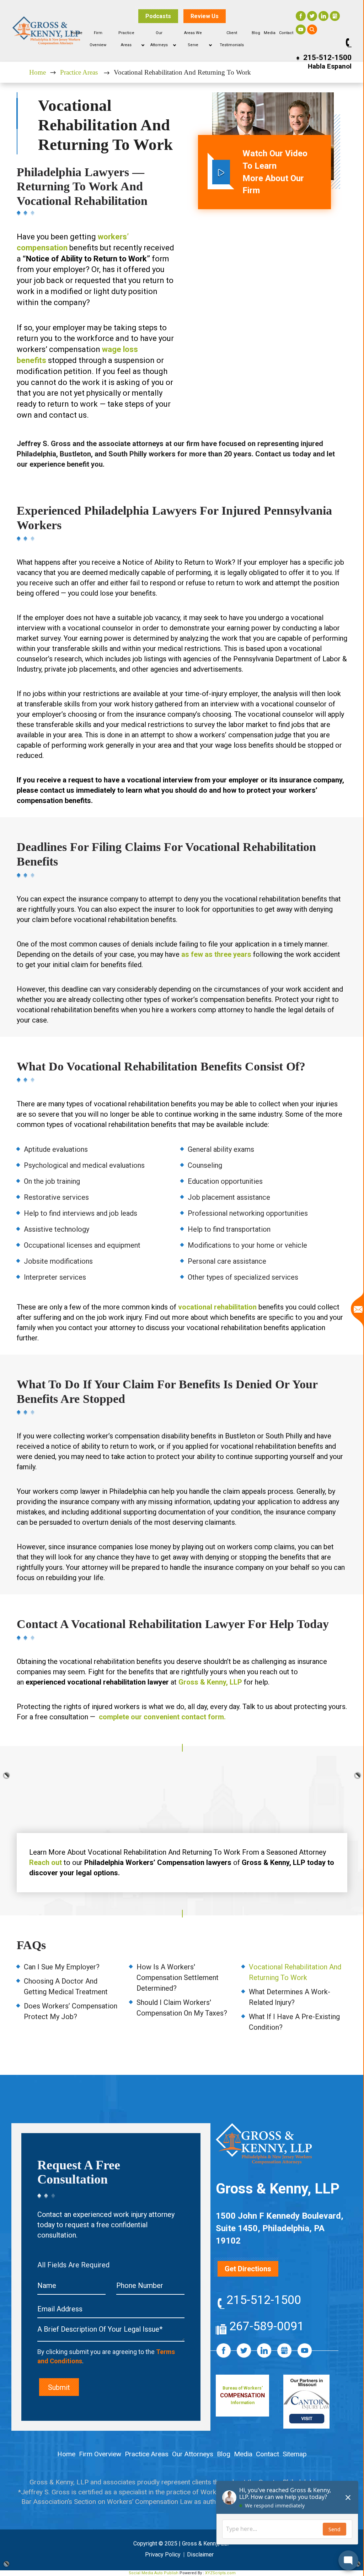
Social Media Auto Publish (154, 2573)
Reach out (45, 1862)
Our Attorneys (193, 2454)
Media (270, 33)
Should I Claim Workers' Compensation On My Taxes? (182, 2008)
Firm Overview (100, 2454)
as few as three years (216, 954)
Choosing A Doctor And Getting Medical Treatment (66, 1986)
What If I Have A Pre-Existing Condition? (294, 2022)
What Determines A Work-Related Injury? (290, 1997)
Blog (256, 33)
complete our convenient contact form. (162, 1717)
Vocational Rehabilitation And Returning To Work (295, 1972)
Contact (286, 33)
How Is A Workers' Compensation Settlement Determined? (178, 1978)
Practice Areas (79, 72)
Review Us (205, 16)
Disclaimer (200, 2555)
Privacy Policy (163, 2555)
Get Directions (248, 2269)
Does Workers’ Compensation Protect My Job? (71, 2011)
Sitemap (295, 2454)
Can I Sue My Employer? (62, 1967)
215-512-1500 (327, 58)
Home (77, 33)
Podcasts (158, 16)
